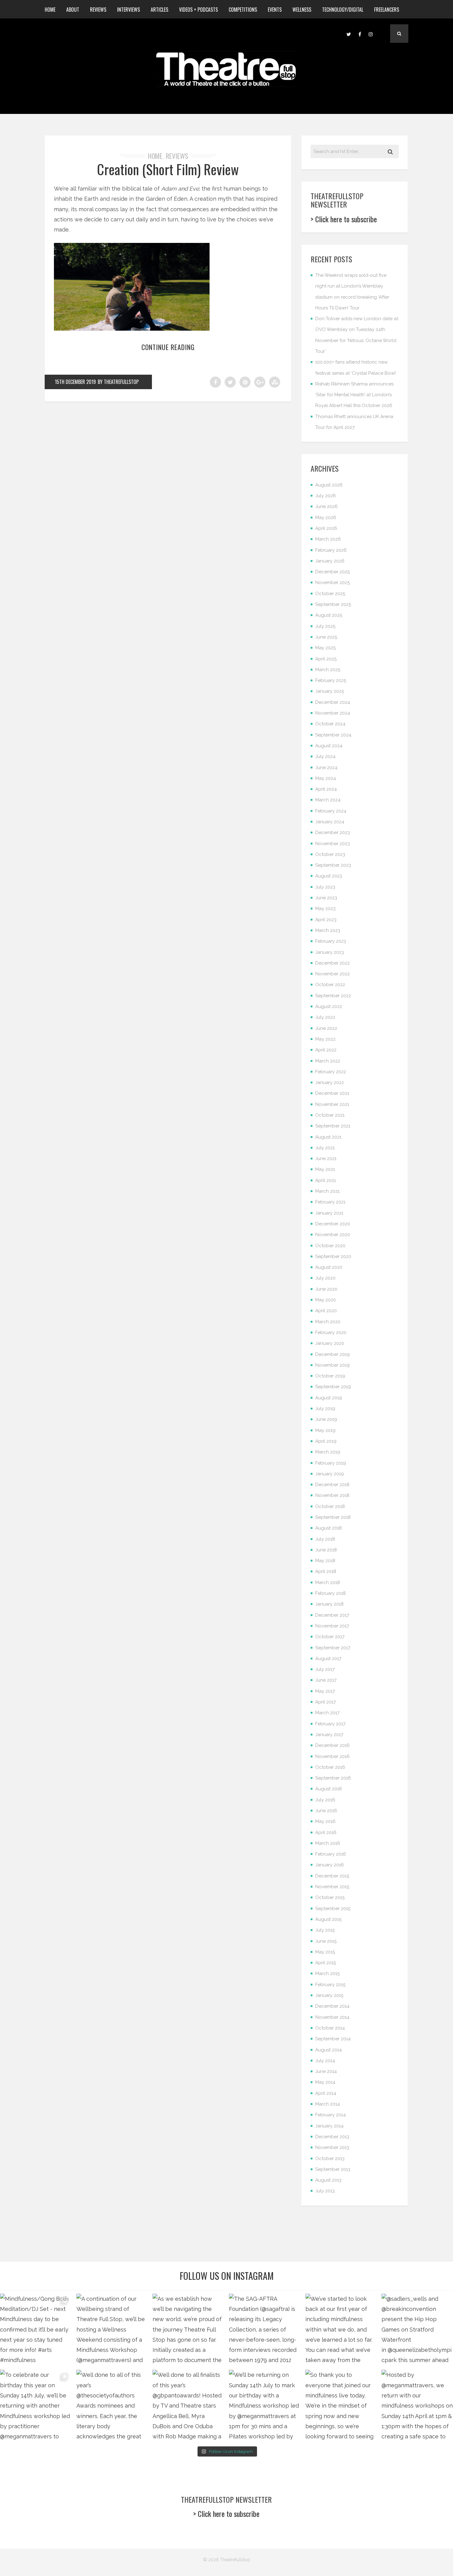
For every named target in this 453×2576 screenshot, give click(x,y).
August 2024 (329, 746)
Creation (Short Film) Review (168, 169)
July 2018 (325, 1539)
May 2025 (325, 648)
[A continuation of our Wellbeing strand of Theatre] (112, 2329)
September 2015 (333, 1909)
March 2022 (328, 1061)
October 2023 (330, 854)
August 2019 (329, 1398)
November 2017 (332, 1626)
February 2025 (331, 680)
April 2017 (326, 1702)
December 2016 (333, 1745)
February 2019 (331, 1463)
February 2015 (330, 1985)
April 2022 (326, 1050)
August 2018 (329, 1528)
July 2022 (325, 1017)
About (73, 10)
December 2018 (332, 1485)
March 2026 (328, 539)
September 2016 (333, 1778)
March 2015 (327, 1973)
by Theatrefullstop (118, 382)
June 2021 (326, 1159)
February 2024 (331, 811)
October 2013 (330, 2159)
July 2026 (326, 496)
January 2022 (330, 1082)
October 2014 (330, 2028)
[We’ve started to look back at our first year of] (341, 2329)
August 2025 (329, 615)
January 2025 (330, 691)
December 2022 (333, 963)
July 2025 (325, 626)
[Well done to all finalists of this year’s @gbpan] (188, 2405)
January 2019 (330, 1474)
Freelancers (387, 10)
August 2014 (329, 2050)
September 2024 (333, 735)
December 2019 (333, 1354)
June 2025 (326, 637)
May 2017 (325, 1691)
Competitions (243, 10)
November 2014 (332, 2017)
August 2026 (329, 485)
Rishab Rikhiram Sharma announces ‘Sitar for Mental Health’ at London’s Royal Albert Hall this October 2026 (354, 395)
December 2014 (332, 2006)
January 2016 (330, 1865)
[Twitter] (349, 34)
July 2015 (325, 1930)
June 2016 (326, 1811)
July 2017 (325, 1669)
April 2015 (326, 1963)
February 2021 (330, 1202)
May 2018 (325, 1561)
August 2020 (329, 1267)
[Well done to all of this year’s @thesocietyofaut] (112, 2405)
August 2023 (329, 876)
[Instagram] (371, 34)
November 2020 (333, 1235)
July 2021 (325, 1148)
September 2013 (333, 2169)
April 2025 (326, 659)
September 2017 (333, 1648)
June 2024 (326, 768)
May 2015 (325, 1952)
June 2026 (326, 506)
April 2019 (326, 1441)
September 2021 (333, 1126)
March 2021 (327, 1191)
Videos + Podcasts (198, 10)
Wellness (302, 10)
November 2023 (333, 844)
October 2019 (330, 1376)
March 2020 (328, 1322)
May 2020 (326, 1300)
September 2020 (333, 1256)
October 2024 (330, 724)
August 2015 (328, 1919)
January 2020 (330, 1343)
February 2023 (331, 941)
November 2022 (333, 974)
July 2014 (325, 2061)
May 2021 (325, 1169)
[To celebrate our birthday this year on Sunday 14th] (36, 2405)
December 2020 (333, 1224)
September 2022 (333, 996)
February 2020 (331, 1332)
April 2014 (326, 2093)
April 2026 (326, 528)
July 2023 (325, 887)
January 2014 (329, 2126)
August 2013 (328, 2180)
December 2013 (332, 2137)
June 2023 (326, 898)
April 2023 (326, 920)
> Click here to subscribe (344, 219)
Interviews (129, 10)
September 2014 (333, 2039)
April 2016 (326, 1832)
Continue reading (168, 347)
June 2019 (326, 1419)
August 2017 (328, 1659)
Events (275, 10)
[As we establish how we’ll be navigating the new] (188, 2329)
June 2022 (326, 1028)
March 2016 (328, 1843)
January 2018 (329, 1604)
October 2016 (330, 1767)
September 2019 (333, 1387)
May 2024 (326, 778)
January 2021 (329, 1213)
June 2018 (326, 1550)
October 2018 (330, 1506)
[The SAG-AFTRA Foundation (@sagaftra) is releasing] (265, 2329)
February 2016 (331, 1854)
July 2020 (325, 1278)
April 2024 (326, 789)
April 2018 (326, 1571)
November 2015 (332, 1887)
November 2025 (333, 583)
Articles (159, 10)
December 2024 (333, 702)
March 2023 (328, 930)
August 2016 (329, 1789)
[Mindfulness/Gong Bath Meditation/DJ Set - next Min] (36, 2329)
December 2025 (333, 572)
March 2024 (328, 800)
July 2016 (325, 1800)
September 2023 (333, 865)
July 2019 (325, 1409)
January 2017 (329, 1735)
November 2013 (332, 2147)
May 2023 (325, 909)
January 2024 (330, 822)
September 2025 (333, 604)
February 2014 (331, 2115)
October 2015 (330, 1897)
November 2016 (333, 1756)
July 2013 (325, 2191)
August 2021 (328, 1137)
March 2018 (328, 1582)
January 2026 (330, 561)
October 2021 (330, 1115)
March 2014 (328, 2104)
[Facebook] (360, 34)
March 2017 (327, 1713)
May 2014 (325, 2082)
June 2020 (326, 1289)
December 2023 (333, 832)
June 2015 (326, 1941)
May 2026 (326, 518)
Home (50, 10)
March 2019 (328, 1452)
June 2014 (326, 2071)
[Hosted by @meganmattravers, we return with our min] (417, 2405)
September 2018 (333, 1517)
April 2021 (326, 1180)
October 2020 (330, 1246)
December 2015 (332, 1876)
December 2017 (332, 1615)
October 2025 (330, 594)
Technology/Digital (343, 10)
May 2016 (325, 1821)
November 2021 (332, 1104)
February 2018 (331, 1593)
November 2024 (333, 713)
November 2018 (332, 1495)
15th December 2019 (75, 382)
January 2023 (330, 952)
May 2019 (325, 1430)
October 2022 (330, 985)
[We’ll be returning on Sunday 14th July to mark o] (265, 2405)
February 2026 (331, 550)
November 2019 (333, 1365)
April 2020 (326, 1311)
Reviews (98, 10)
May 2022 (325, 1039)
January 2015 (329, 1995)
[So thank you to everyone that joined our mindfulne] (341, 2405)
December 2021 (332, 1093)
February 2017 (330, 1724)
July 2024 (325, 756)
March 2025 (328, 670)
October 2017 (330, 1637)
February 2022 (331, 1072)
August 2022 (329, 1006)
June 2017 (326, 1680)
